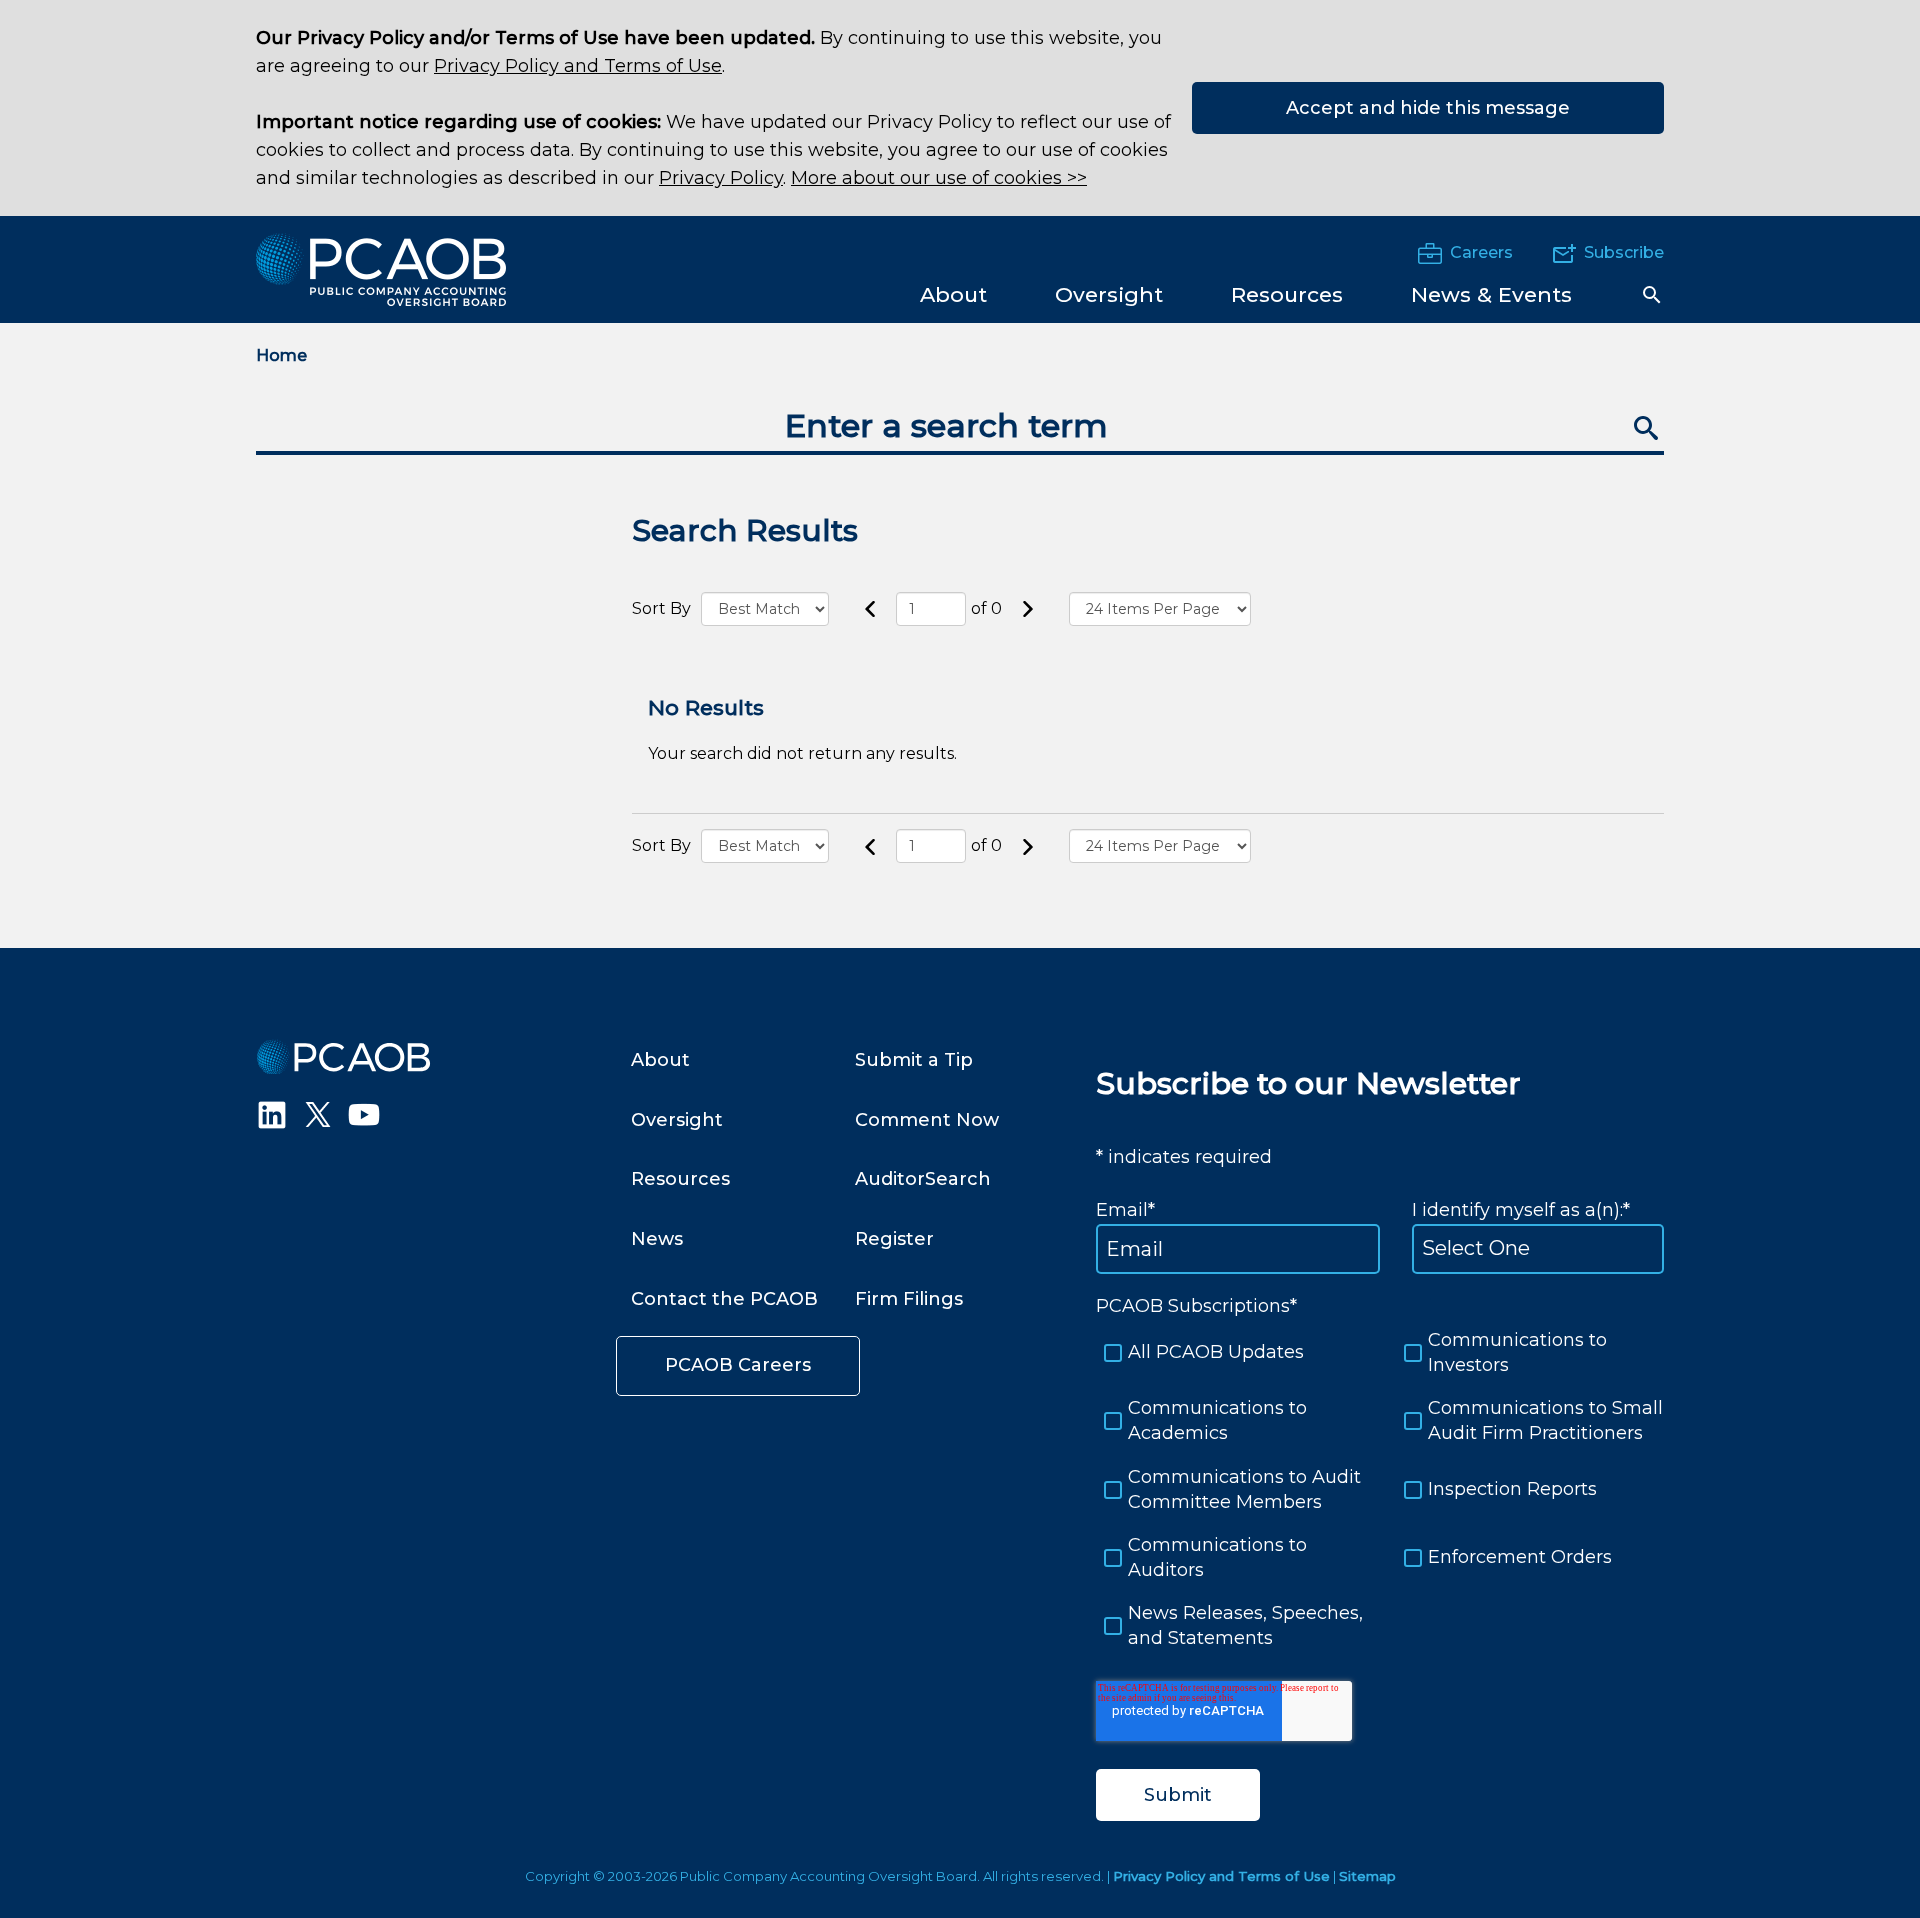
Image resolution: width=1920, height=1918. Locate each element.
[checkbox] (1380, 1490)
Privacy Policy (721, 178)
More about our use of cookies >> (939, 178)
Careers (1481, 252)
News (657, 1239)
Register (894, 1239)
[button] (1652, 295)
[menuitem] (953, 293)
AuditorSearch (923, 1179)
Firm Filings (909, 1299)
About (660, 1060)
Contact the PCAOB (724, 1299)
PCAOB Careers (738, 1365)
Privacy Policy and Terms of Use (578, 66)
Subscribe (1624, 252)
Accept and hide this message (1428, 108)
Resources (680, 1179)
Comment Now (927, 1120)
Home (281, 355)
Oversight (677, 1120)
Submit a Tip (914, 1060)
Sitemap (1367, 1876)
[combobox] (960, 428)
